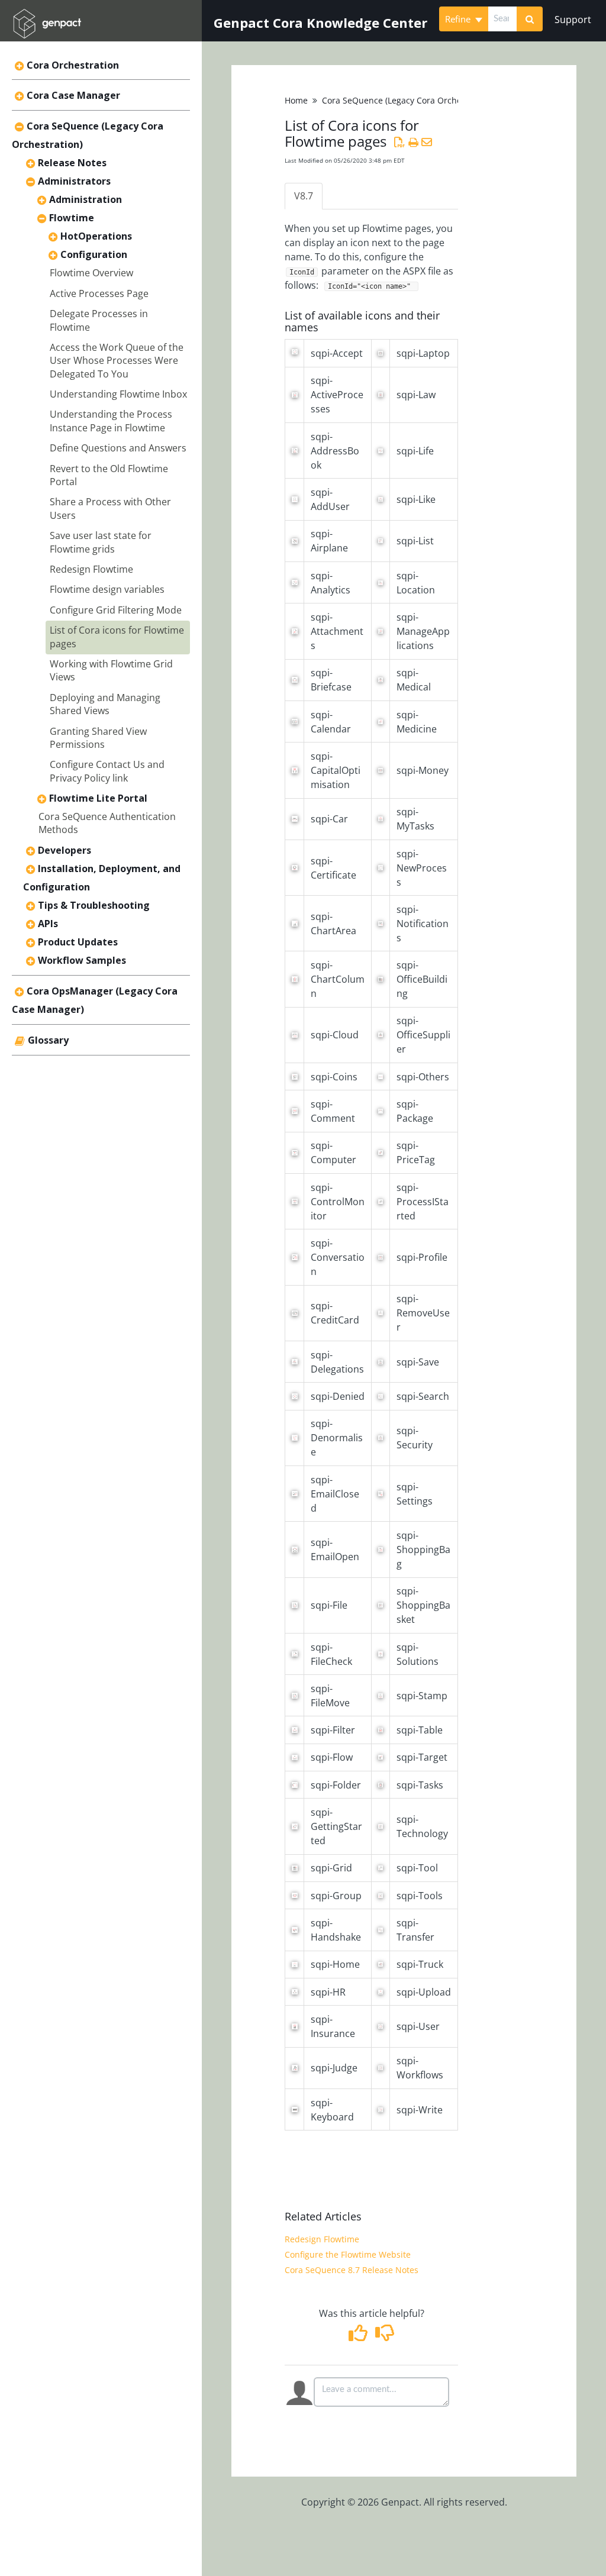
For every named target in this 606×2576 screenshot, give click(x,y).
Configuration (94, 254)
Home (296, 100)
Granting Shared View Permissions (98, 738)
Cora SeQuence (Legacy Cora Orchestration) (408, 100)
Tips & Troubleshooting (94, 905)
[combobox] (502, 19)
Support (573, 20)
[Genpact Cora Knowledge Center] (47, 16)
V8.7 (304, 196)
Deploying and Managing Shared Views (105, 704)
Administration (86, 199)
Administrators (74, 181)
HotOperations (96, 236)
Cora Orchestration (73, 65)
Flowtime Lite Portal (98, 798)
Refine (459, 19)
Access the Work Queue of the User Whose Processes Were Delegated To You (117, 361)
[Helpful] (360, 2336)
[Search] (530, 19)
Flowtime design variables (107, 589)
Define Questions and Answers (118, 448)
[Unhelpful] (385, 2336)
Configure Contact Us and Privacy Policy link (107, 771)
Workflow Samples (82, 960)
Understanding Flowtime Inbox (118, 394)
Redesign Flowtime (91, 569)
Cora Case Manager (73, 95)
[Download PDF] (399, 142)
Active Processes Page (99, 293)
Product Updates (78, 942)
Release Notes (72, 163)
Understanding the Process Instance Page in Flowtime (111, 421)
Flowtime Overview (91, 273)
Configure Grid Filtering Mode (116, 610)
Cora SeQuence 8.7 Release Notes (352, 2270)
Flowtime (72, 218)
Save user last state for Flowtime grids (101, 542)
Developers (65, 850)
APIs (48, 924)
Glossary (48, 1040)
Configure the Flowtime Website (348, 2254)
